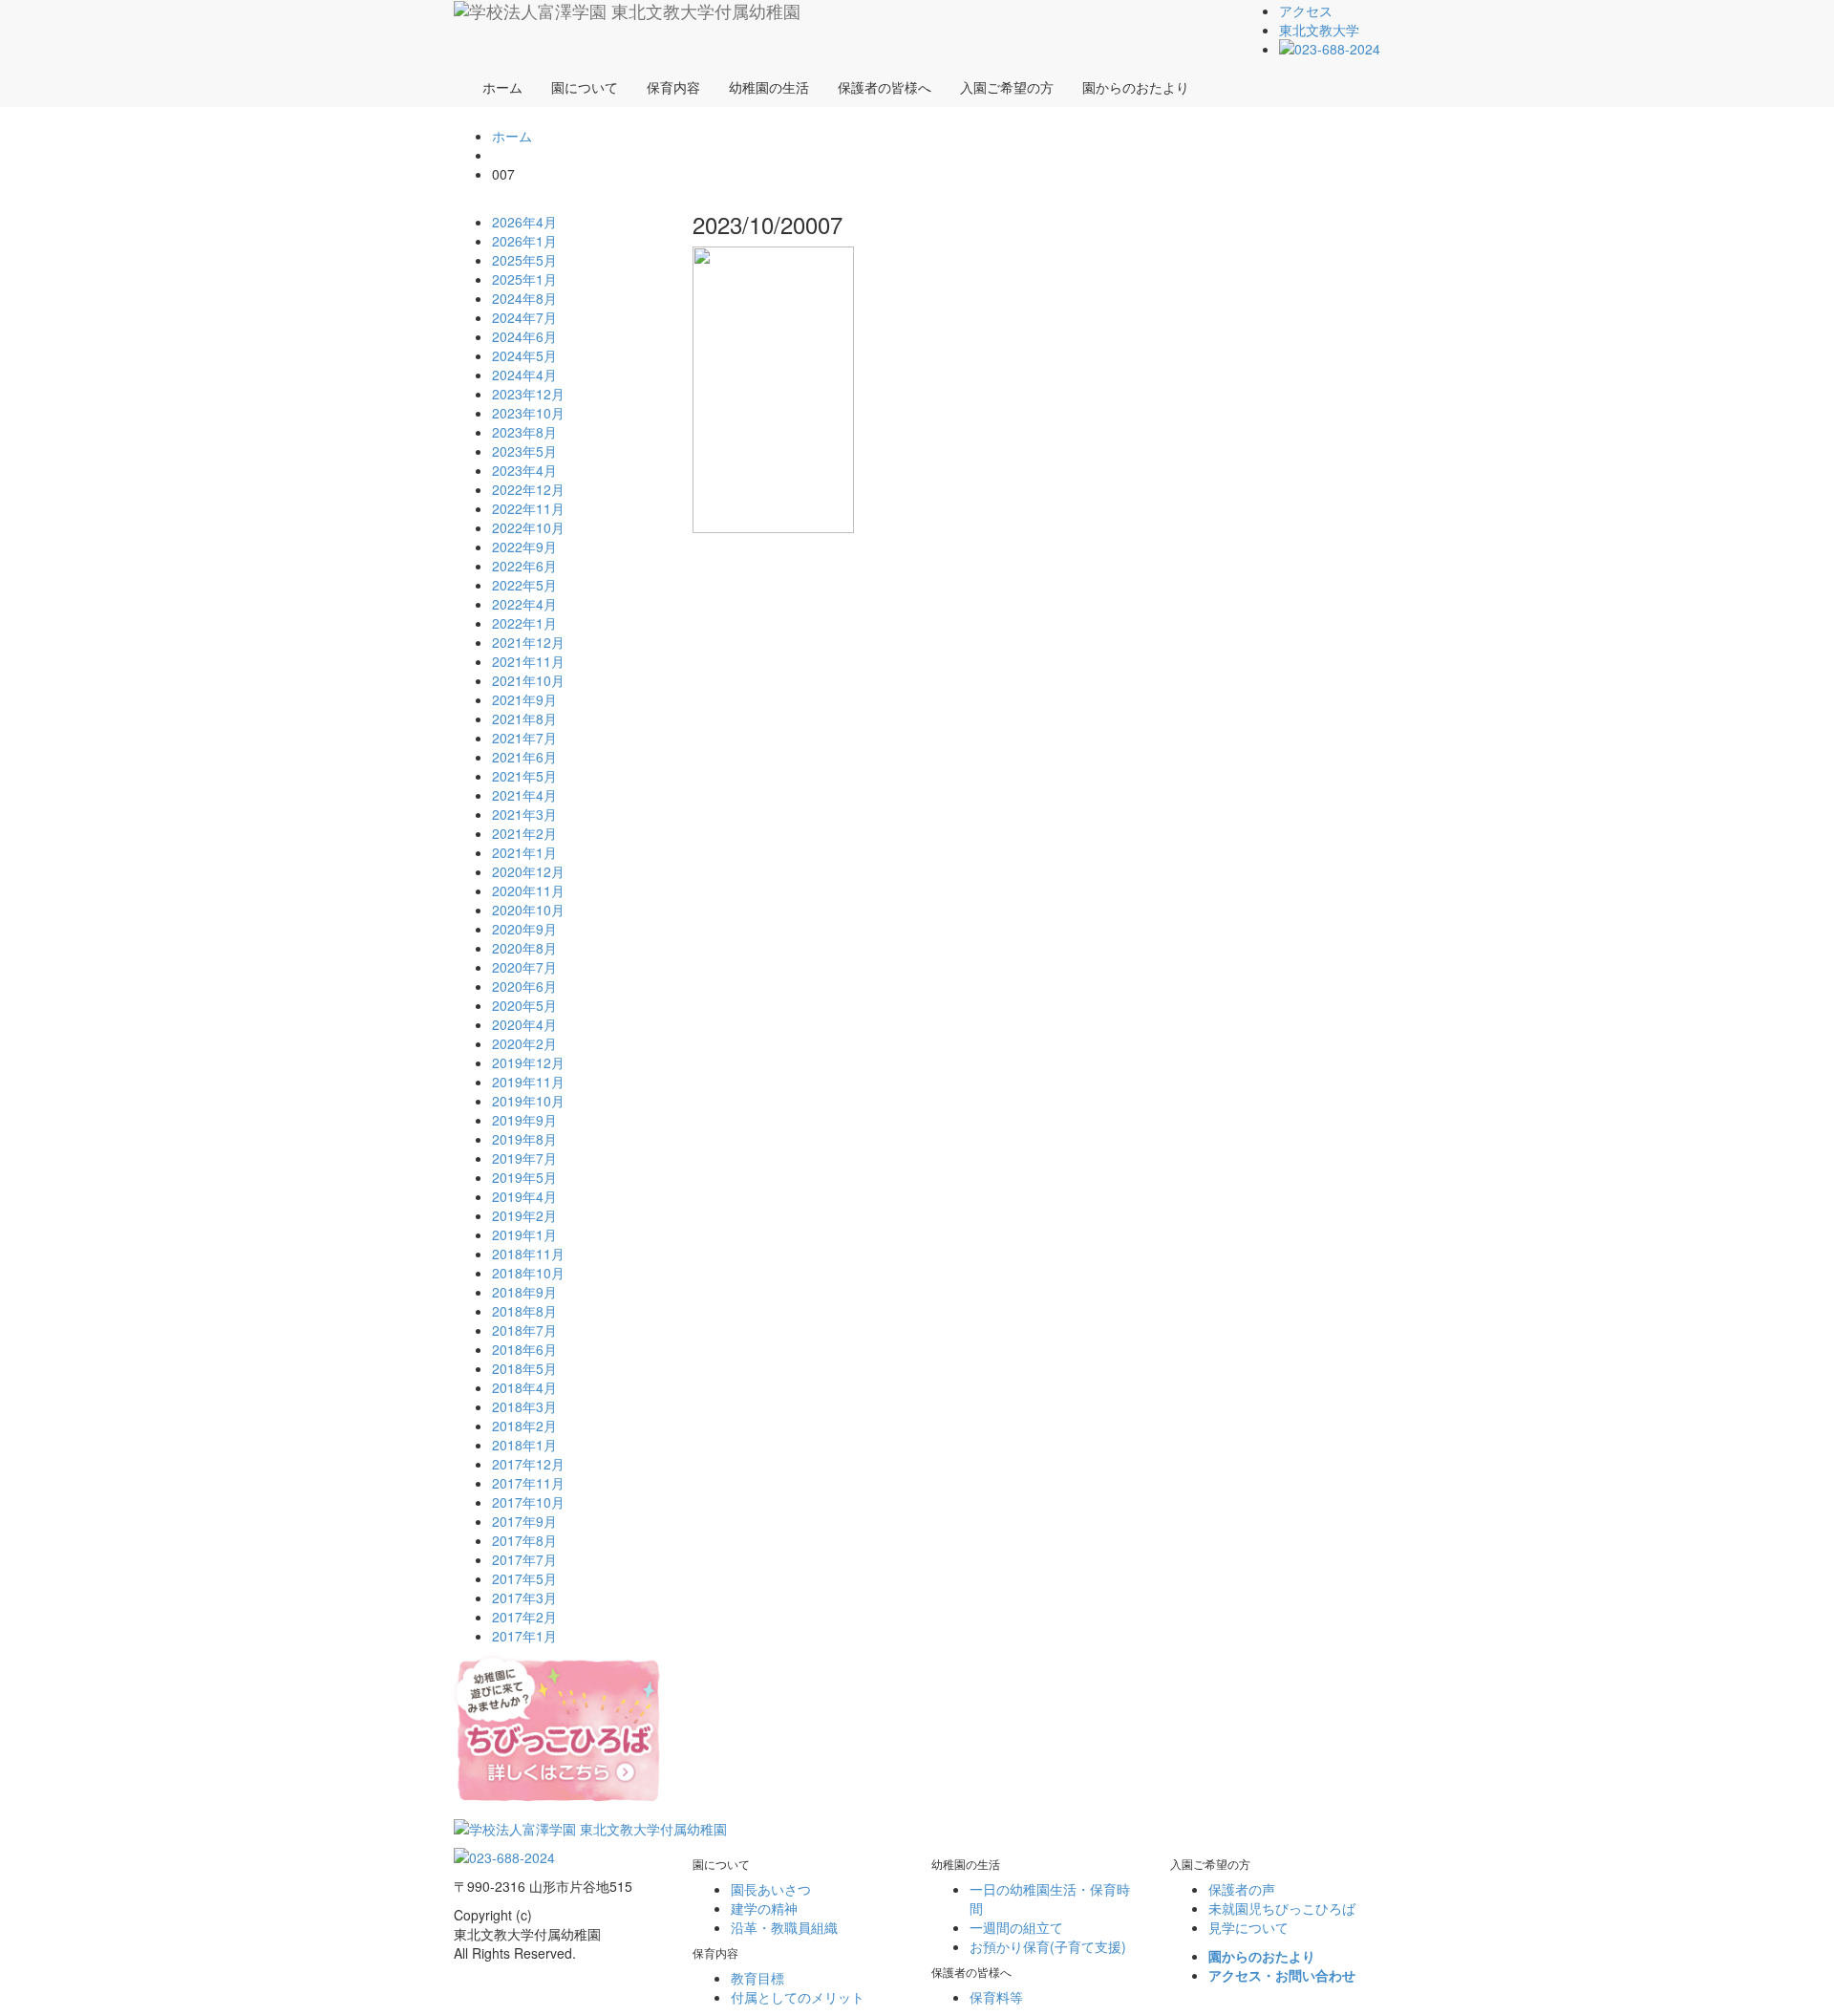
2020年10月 (528, 910)
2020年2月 (524, 1043)
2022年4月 (524, 604)
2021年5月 (524, 776)
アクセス (1306, 11)
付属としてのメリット (798, 1997)
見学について (1248, 1927)
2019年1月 (524, 1234)
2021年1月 (524, 852)
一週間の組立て (1016, 1927)
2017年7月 (524, 1559)
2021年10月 (528, 680)
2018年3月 (524, 1406)
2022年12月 (528, 489)
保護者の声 (1242, 1889)
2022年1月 (524, 623)
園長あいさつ (771, 1889)
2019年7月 (524, 1158)
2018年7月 (524, 1330)
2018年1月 (524, 1445)
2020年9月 (524, 929)
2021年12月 (528, 642)
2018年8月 (524, 1311)
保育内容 (673, 87)
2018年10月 (528, 1273)
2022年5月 (524, 585)
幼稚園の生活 (769, 87)
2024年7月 (524, 317)
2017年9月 (524, 1521)
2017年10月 (528, 1502)
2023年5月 (524, 451)
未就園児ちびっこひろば (1282, 1908)
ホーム (502, 87)
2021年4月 (524, 795)
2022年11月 (528, 508)
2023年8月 (524, 432)
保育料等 (996, 1997)
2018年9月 (524, 1292)
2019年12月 (528, 1062)
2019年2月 (524, 1215)
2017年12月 (528, 1464)
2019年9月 (524, 1120)
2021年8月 (524, 718)
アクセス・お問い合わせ (1282, 1975)
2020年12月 (528, 871)
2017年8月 (524, 1540)
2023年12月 (528, 394)
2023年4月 (524, 470)
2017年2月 (524, 1617)
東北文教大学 (1319, 30)
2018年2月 (524, 1426)
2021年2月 (524, 833)
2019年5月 (524, 1177)
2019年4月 (524, 1196)
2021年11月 (528, 661)
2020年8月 (524, 948)
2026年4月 (524, 222)
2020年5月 (524, 1005)
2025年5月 (524, 260)
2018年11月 (528, 1254)
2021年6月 (524, 757)
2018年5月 (524, 1368)
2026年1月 (524, 241)
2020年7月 (524, 967)
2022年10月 (528, 527)
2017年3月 (524, 1598)
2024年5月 (524, 355)
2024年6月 (524, 336)
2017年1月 (524, 1636)
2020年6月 (524, 986)
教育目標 (757, 1978)
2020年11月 (528, 890)
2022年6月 (524, 566)
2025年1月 (524, 279)
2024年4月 (524, 375)
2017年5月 (524, 1578)
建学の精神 (764, 1908)
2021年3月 (524, 814)
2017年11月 (528, 1483)
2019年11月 (528, 1082)
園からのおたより (1136, 87)
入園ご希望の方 (1007, 87)
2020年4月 (524, 1024)
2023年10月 (528, 413)
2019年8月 (524, 1139)
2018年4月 (524, 1387)
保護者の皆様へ (885, 87)
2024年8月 (524, 298)
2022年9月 (524, 547)
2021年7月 (524, 738)
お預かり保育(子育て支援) (1048, 1946)
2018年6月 (524, 1349)
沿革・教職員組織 (784, 1927)
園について (585, 87)
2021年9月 (524, 699)
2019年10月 (528, 1101)
